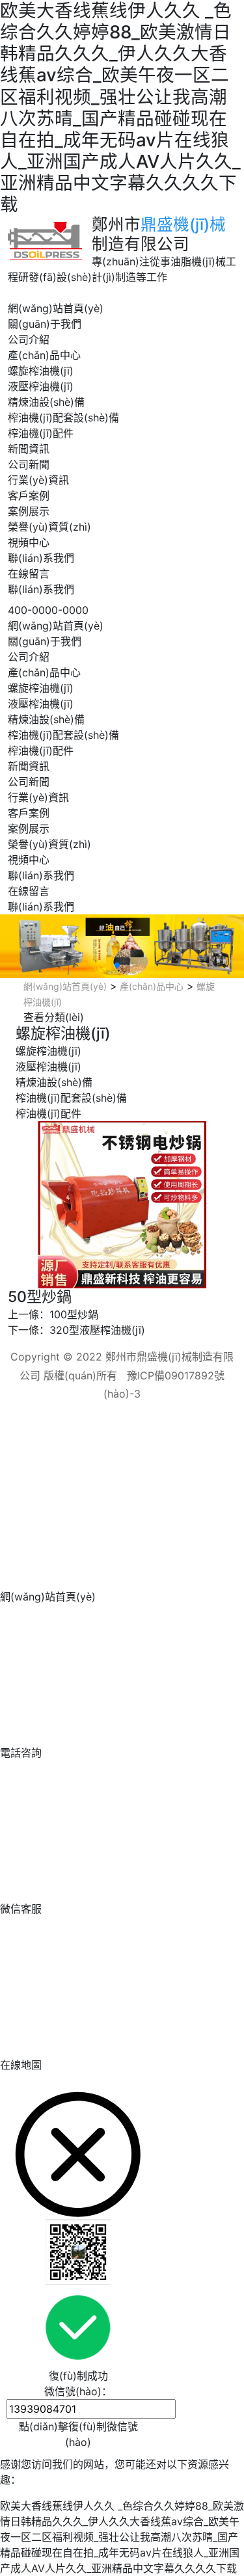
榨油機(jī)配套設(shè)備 (63, 418)
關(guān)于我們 (45, 324)
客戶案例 (29, 496)
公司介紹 (29, 339)
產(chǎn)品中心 (44, 355)
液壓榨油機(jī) (41, 386)
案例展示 (29, 511)
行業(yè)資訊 (38, 480)
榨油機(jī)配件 (41, 433)
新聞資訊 (29, 449)
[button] (117, 965)
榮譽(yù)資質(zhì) (49, 527)
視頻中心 (29, 542)
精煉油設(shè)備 (46, 402)
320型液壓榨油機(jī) (97, 1330)
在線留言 (29, 574)
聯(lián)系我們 (41, 558)
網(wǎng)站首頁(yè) (56, 308)
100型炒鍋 (74, 1314)
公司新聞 (29, 464)
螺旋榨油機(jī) (41, 371)
